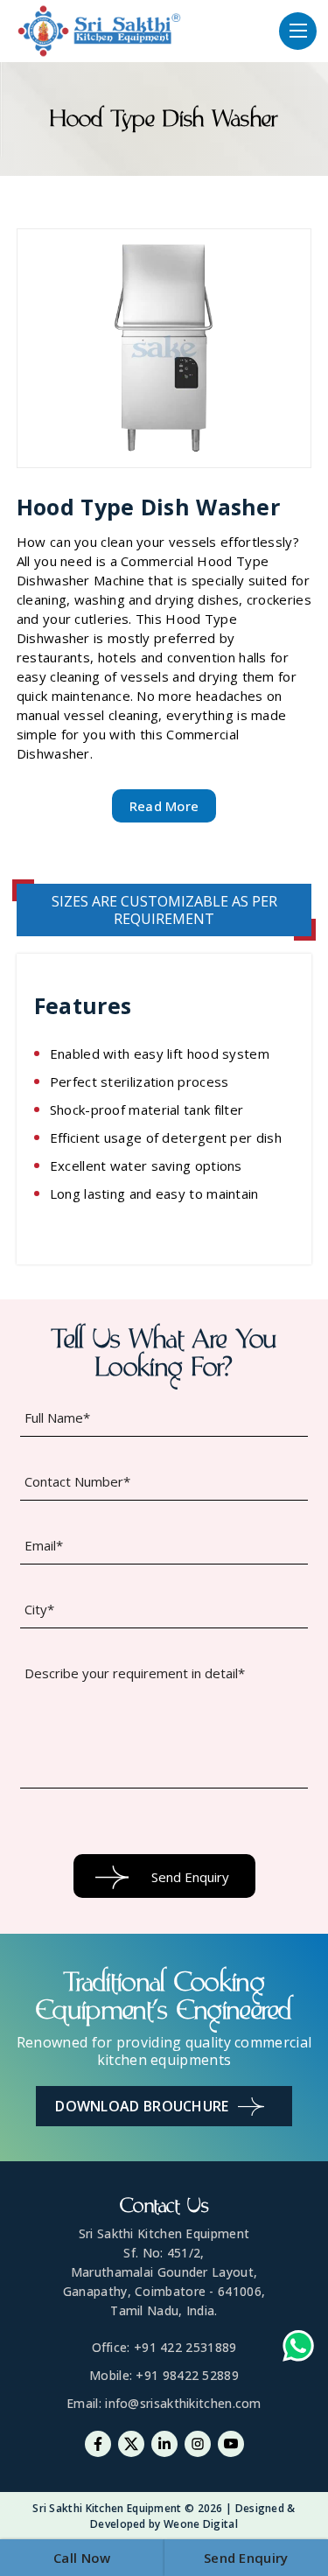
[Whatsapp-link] (298, 2348)
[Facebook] (98, 2444)
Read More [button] (164, 806)
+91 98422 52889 (187, 2375)
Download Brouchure (142, 2106)
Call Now (82, 2558)
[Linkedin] (164, 2444)
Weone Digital (201, 2524)
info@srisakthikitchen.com (183, 2403)
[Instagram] (198, 2444)
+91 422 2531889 (185, 2347)
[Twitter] (131, 2444)
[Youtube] (231, 2444)
